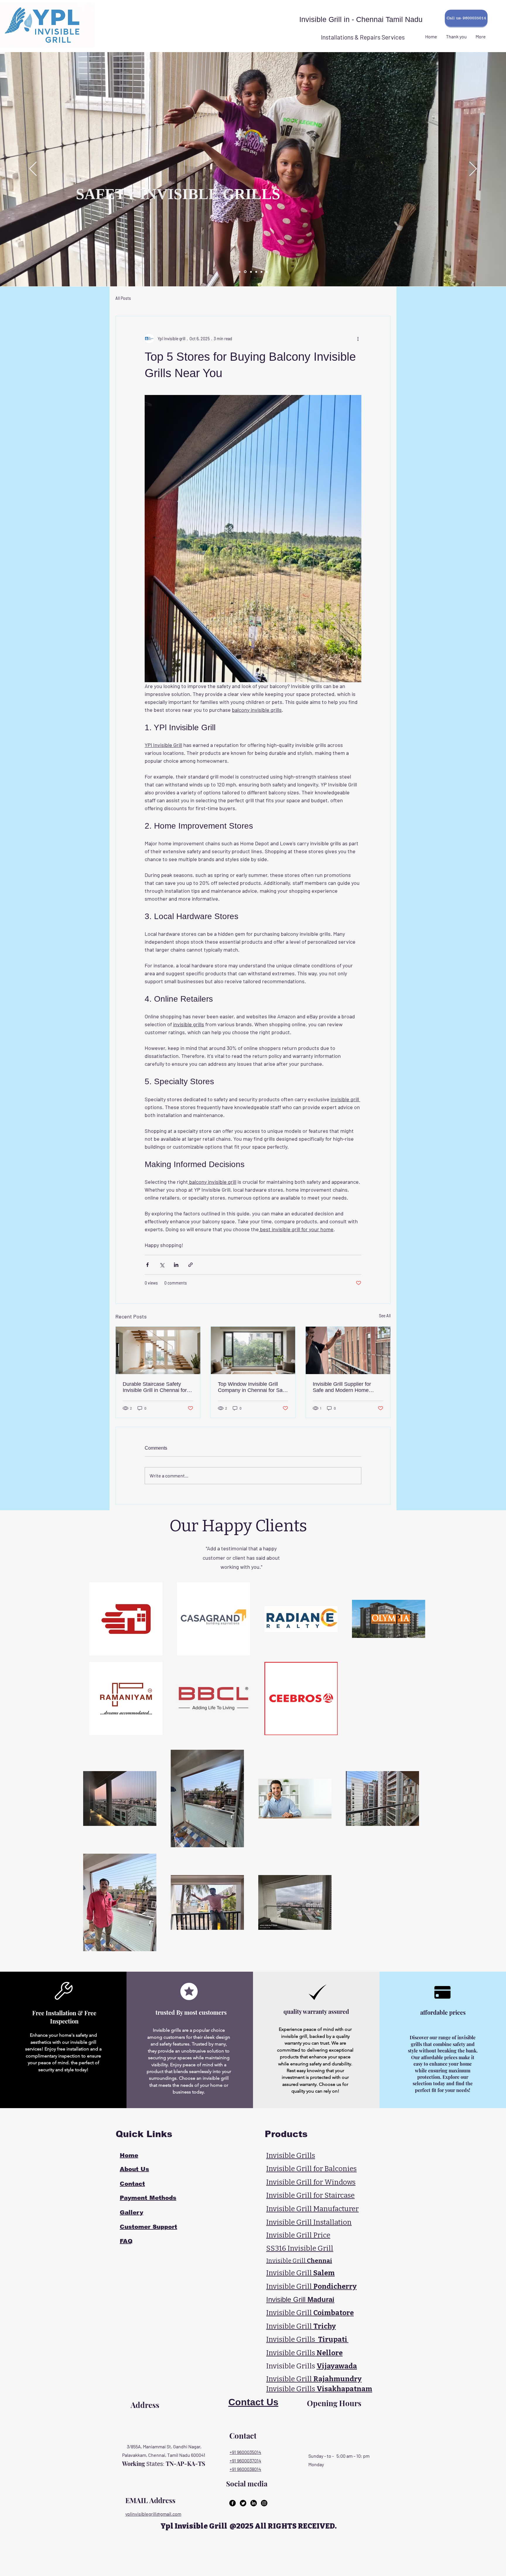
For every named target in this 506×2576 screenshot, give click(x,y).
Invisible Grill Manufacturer (312, 2209)
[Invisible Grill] (261, 272)
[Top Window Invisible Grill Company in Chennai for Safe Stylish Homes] (253, 1350)
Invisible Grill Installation (309, 2222)
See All (385, 1316)
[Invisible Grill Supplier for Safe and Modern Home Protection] (348, 1350)
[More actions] (358, 338)
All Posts (123, 298)
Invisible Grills (291, 2156)
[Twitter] (243, 2503)
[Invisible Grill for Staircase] (256, 272)
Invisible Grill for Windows (311, 2182)
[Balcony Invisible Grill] (240, 272)
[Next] (473, 169)
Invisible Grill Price (298, 2235)
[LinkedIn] (254, 2503)
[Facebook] (233, 2503)
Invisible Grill (300, 2273)
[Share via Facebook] (147, 1265)
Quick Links (142, 2134)
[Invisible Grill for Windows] (245, 272)
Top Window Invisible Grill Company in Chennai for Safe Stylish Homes (252, 1387)
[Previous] (33, 169)
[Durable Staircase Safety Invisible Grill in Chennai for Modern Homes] (158, 1350)
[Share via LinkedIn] (176, 1265)
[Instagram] (264, 2503)
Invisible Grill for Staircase (310, 2195)
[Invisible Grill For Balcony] (250, 272)
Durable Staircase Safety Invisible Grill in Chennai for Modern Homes (155, 1387)
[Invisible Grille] (267, 272)
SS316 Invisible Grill (300, 2248)
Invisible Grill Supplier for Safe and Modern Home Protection (342, 1387)
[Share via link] (190, 1265)
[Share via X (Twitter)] (162, 1265)
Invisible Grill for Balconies (311, 2169)
